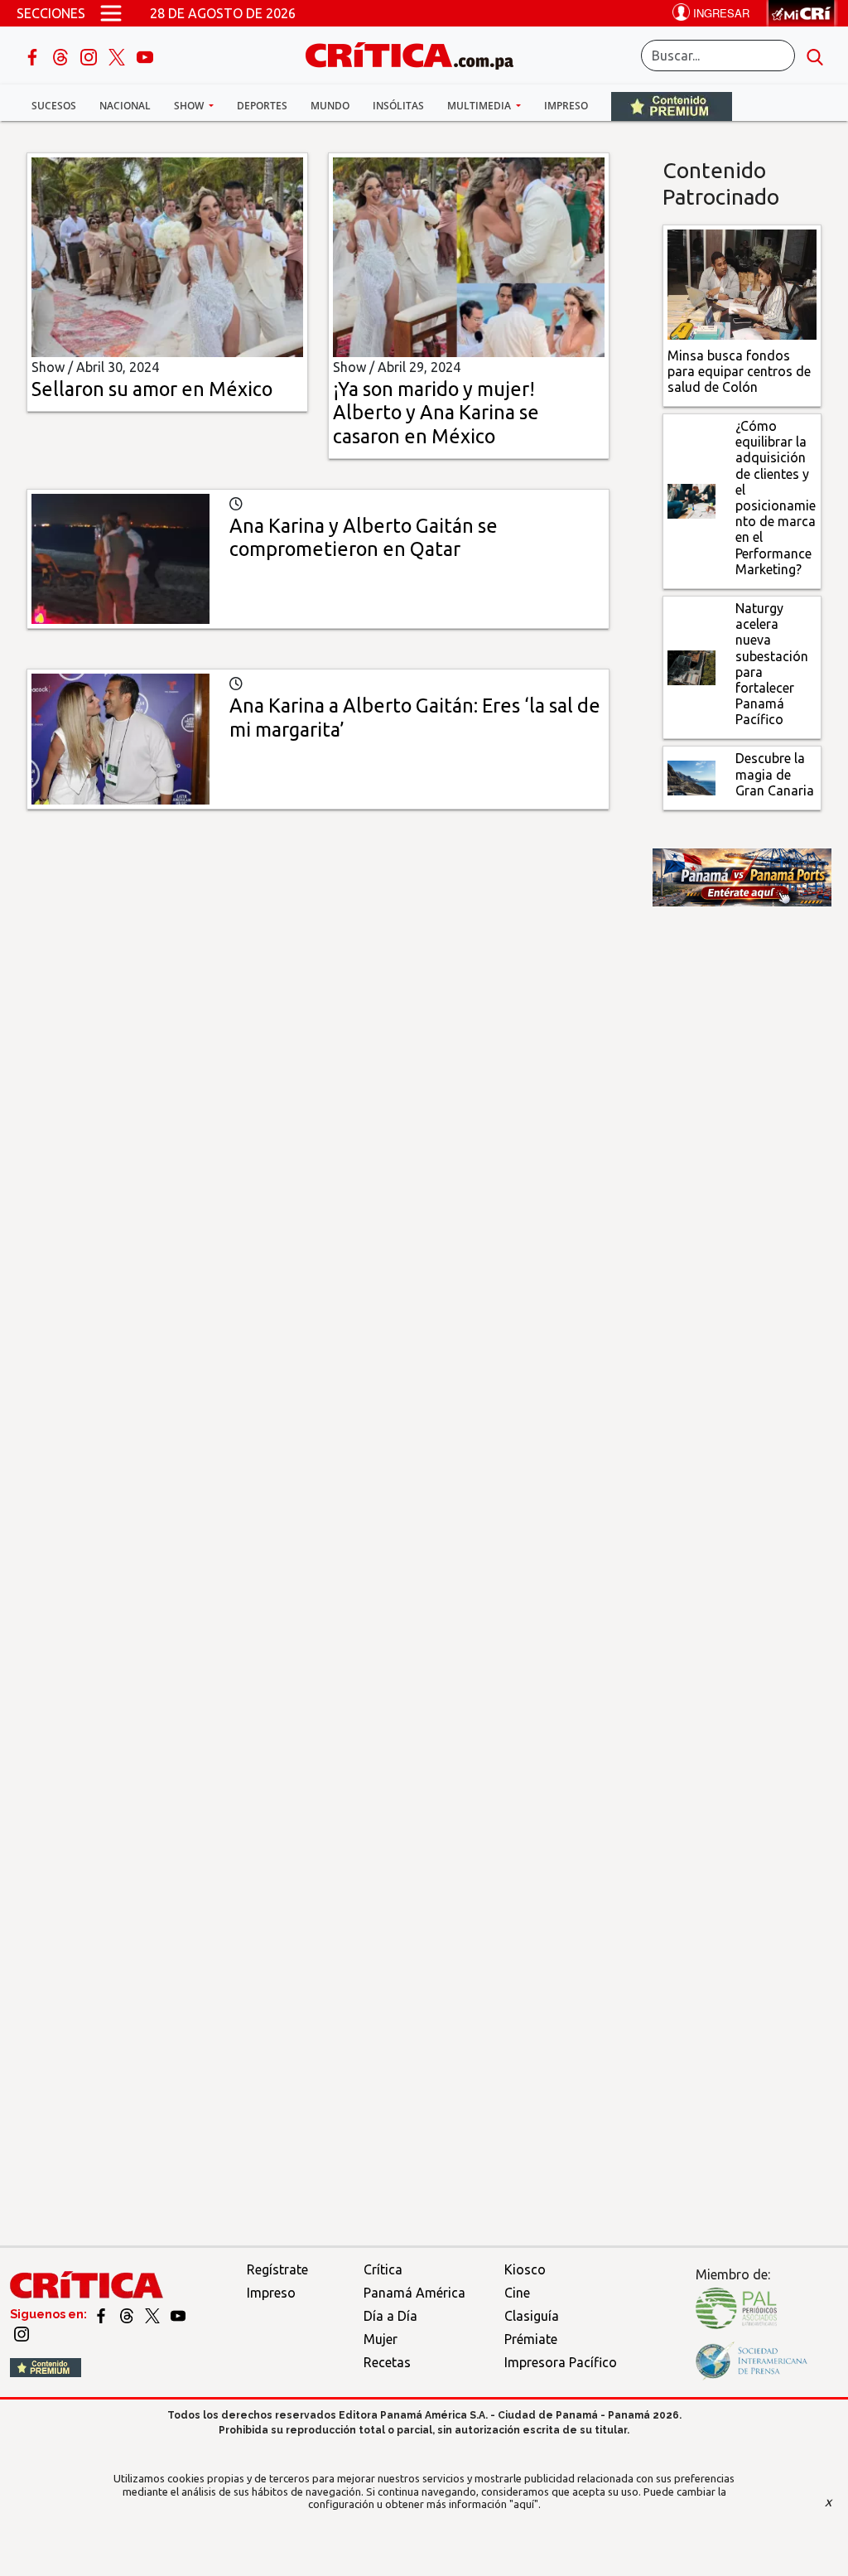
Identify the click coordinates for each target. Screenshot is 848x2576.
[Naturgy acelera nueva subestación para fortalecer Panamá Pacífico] (691, 666)
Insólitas (398, 106)
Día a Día (390, 2316)
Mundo (330, 106)
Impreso (566, 106)
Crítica (383, 2269)
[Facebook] (34, 56)
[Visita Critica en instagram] (22, 2333)
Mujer (381, 2339)
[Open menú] (111, 13)
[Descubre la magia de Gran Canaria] (691, 776)
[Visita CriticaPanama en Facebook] (102, 2314)
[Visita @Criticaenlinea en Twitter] (128, 2314)
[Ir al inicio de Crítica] (417, 53)
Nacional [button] (125, 106)
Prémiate (531, 2339)
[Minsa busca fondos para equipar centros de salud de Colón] (742, 283)
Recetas (387, 2362)
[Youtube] (145, 56)
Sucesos (54, 106)
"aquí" (524, 2504)
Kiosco (525, 2269)
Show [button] (190, 106)
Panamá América (414, 2293)
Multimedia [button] (480, 106)
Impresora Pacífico (561, 2362)
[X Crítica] (118, 56)
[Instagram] (90, 56)
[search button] (815, 56)
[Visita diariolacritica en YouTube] (178, 2314)
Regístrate (277, 2269)
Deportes (262, 106)
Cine (517, 2293)
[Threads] (62, 56)
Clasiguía (532, 2316)
